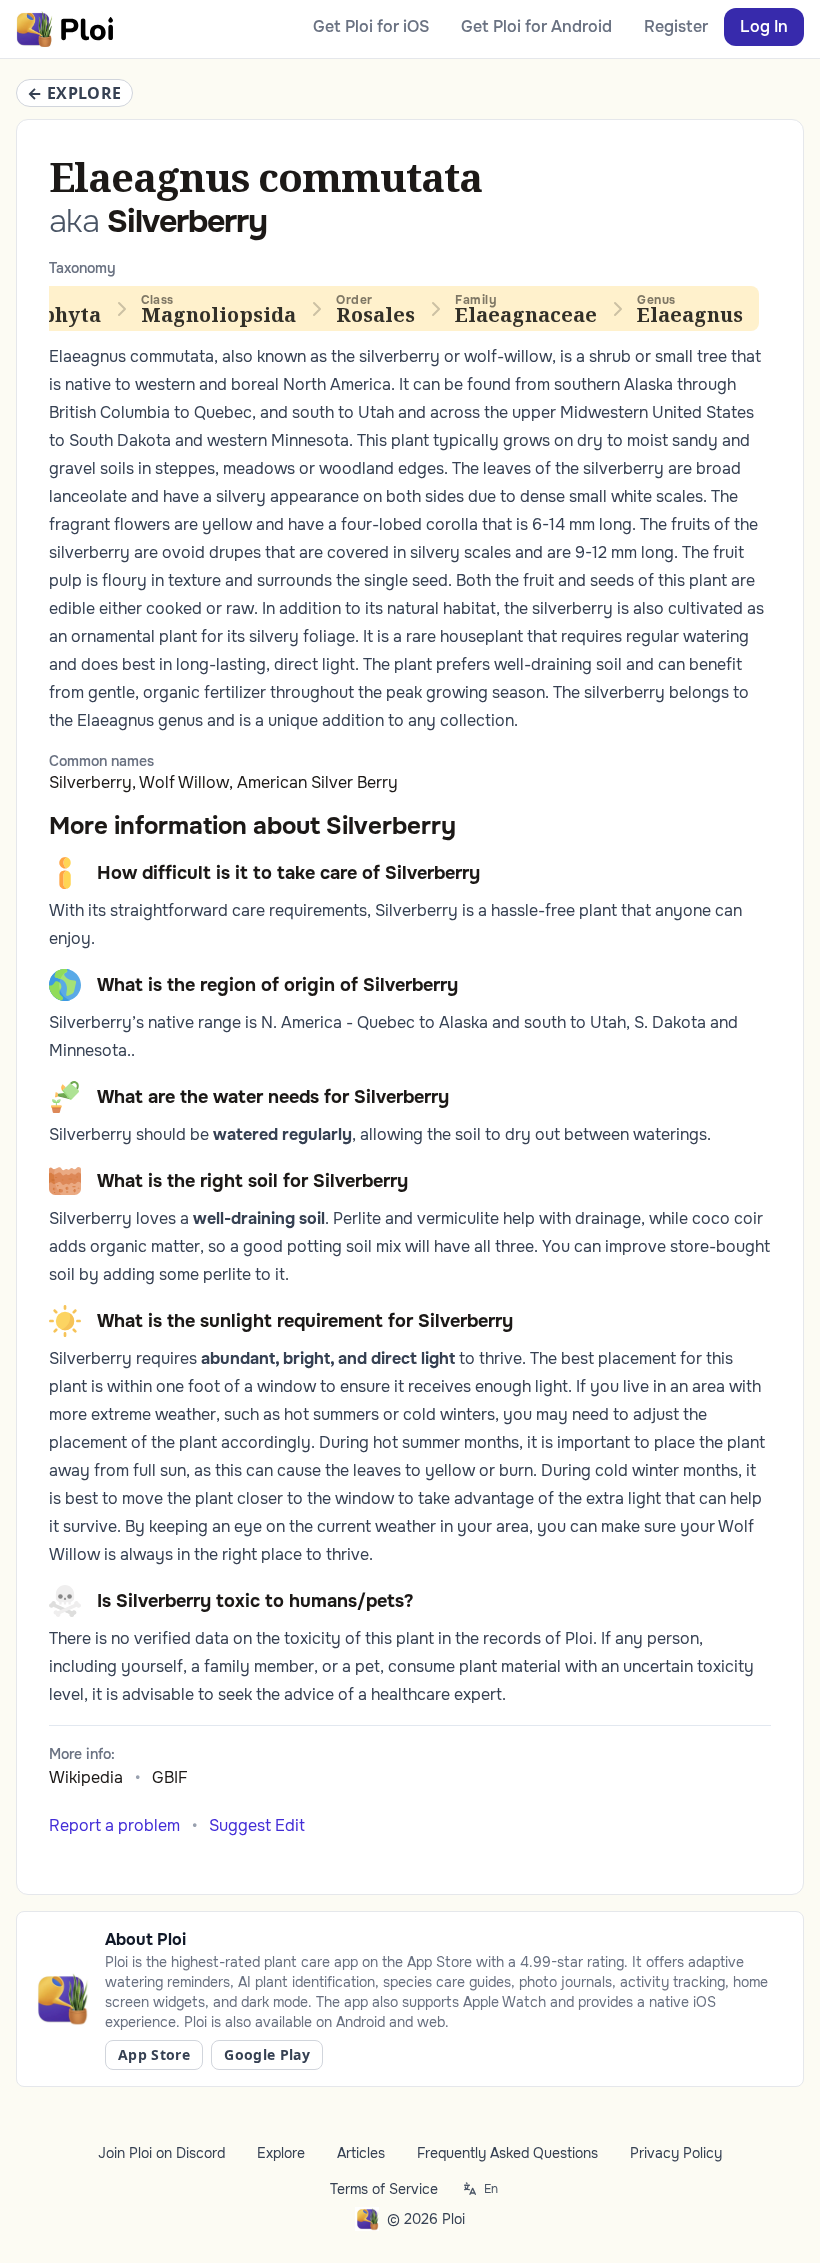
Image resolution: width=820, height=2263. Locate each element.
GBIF (170, 1777)
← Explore (74, 93)
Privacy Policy (676, 2153)
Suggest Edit (257, 1825)
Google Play (267, 2054)
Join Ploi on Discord (161, 2153)
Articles (361, 2153)
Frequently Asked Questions (507, 2153)
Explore (281, 2153)
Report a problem (114, 1825)
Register (676, 26)
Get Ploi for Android (536, 26)
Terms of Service (384, 2189)
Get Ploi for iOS (371, 26)
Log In (764, 26)
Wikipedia (86, 1777)
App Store (154, 2054)
